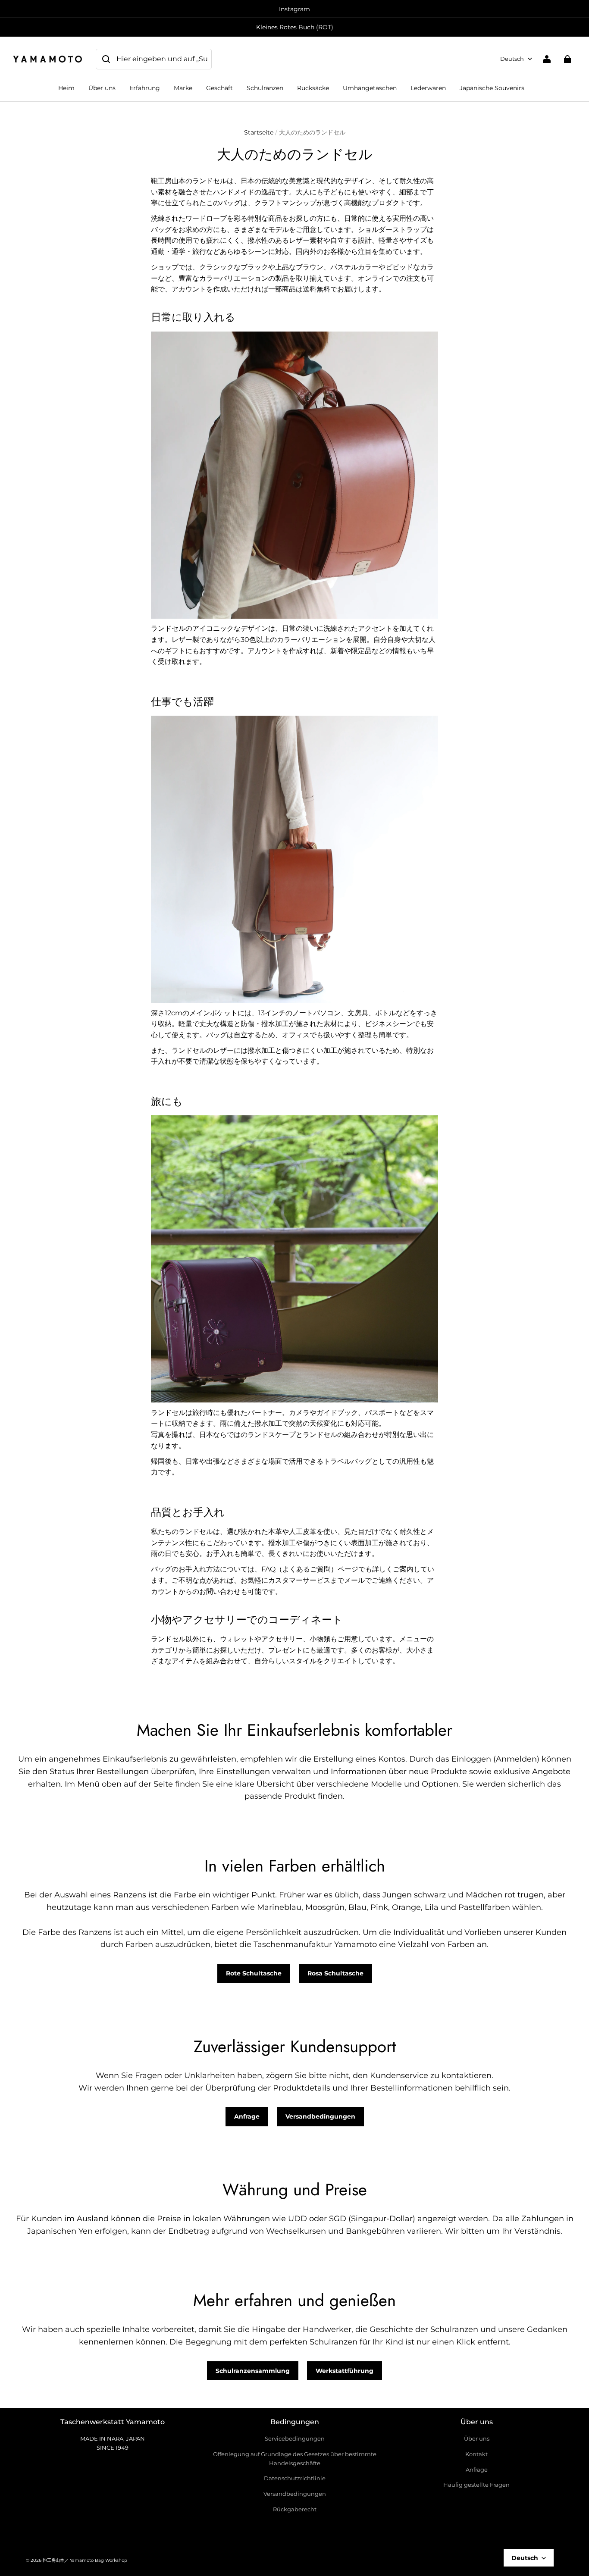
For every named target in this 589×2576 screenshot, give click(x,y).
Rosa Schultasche (335, 1973)
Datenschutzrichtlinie (295, 2478)
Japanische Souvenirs (492, 88)
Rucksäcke (313, 88)
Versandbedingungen (320, 2116)
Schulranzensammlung (253, 2371)
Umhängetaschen (370, 88)
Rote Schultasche (254, 1973)
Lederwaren (428, 88)
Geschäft (219, 88)
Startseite (259, 132)
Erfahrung (145, 88)
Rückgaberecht (295, 2509)
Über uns (102, 88)
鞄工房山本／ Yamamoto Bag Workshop (85, 2560)
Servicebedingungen (295, 2438)
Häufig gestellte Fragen (476, 2485)
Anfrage (247, 2116)
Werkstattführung (345, 2371)
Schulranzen (265, 88)
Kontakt (476, 2454)
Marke (183, 88)
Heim (66, 88)
